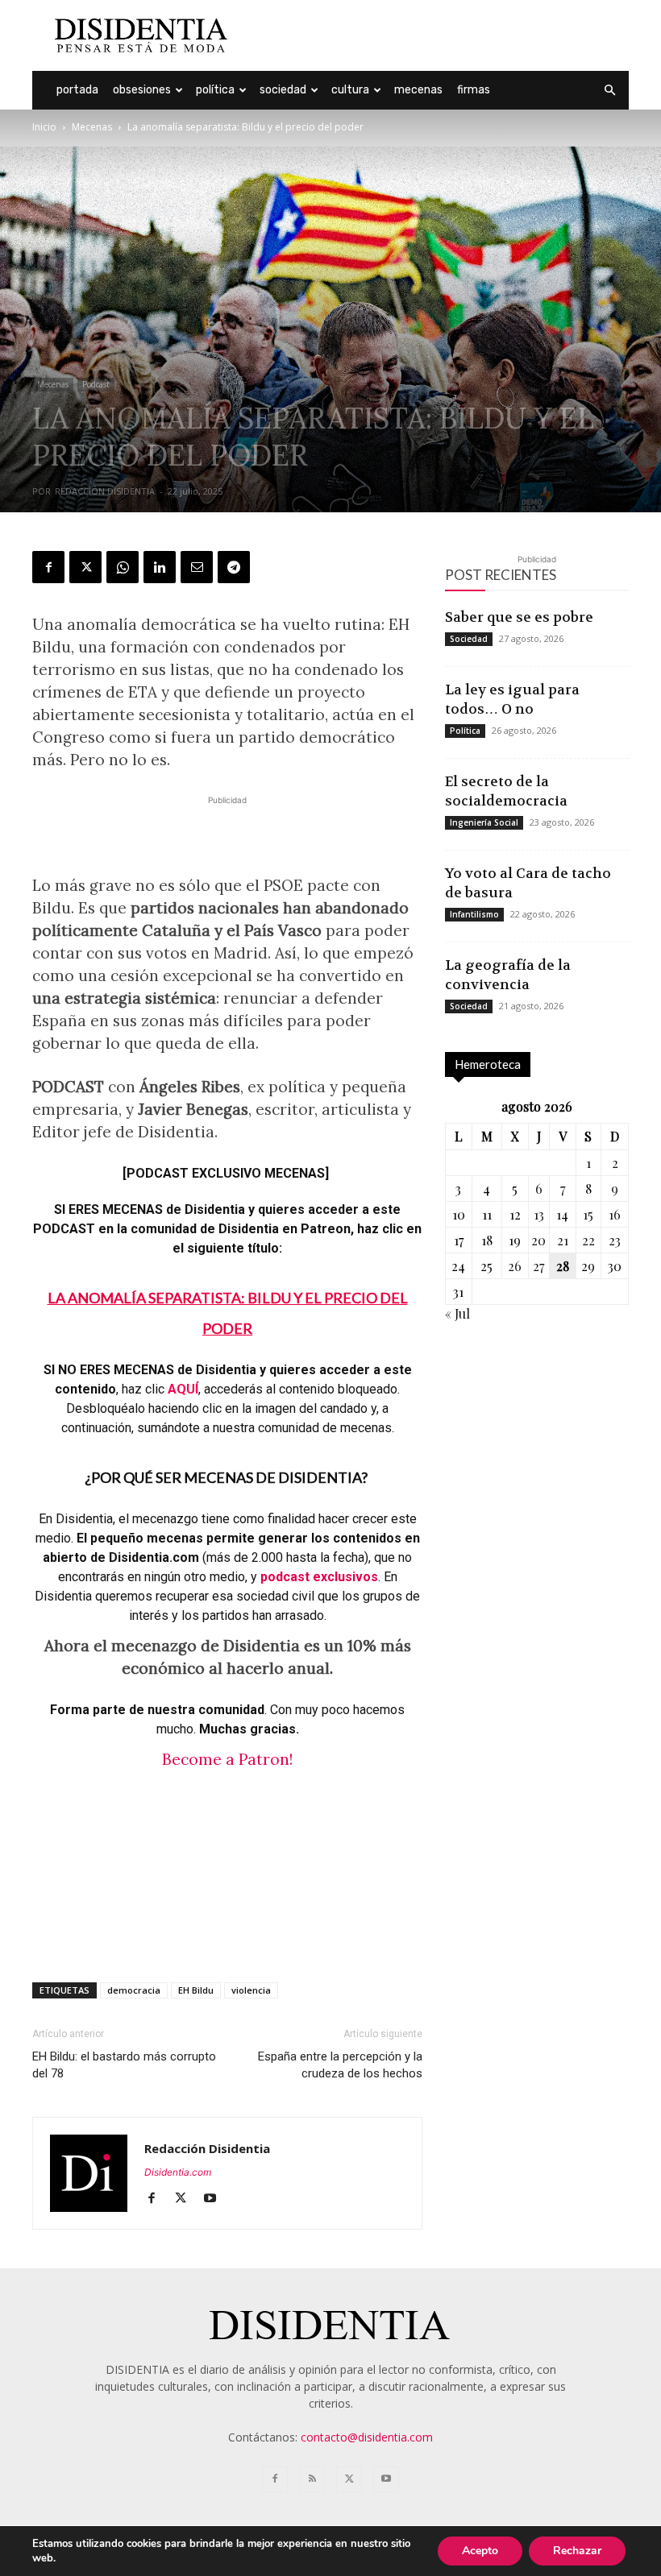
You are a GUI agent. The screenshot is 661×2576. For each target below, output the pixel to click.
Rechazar (577, 2551)
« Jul (457, 1313)
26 (515, 1266)
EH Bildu (196, 1990)
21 (563, 1240)
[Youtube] (216, 2199)
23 (615, 1240)
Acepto (480, 2551)
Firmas (474, 90)
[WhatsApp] (123, 567)
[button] (609, 91)
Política (215, 90)
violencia (251, 1990)
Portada (77, 90)
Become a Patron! (227, 1759)
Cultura (350, 90)
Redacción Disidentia (105, 491)
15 (588, 1214)
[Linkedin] (160, 567)
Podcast (96, 384)
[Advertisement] (439, 35)
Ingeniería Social (484, 822)
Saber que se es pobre (519, 617)
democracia (134, 1990)
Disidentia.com (178, 2172)
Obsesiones (142, 90)
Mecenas (418, 90)
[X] (85, 567)
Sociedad (283, 90)
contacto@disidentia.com (367, 2437)
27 (538, 1266)
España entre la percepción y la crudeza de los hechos (340, 2065)
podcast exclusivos (319, 1577)
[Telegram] (234, 567)
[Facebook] (48, 567)
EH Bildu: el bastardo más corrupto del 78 (124, 2065)
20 (538, 1240)
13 (539, 1214)
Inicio (44, 127)
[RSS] (312, 2479)
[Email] (197, 567)
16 (615, 1214)
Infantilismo (474, 914)
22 (588, 1240)
